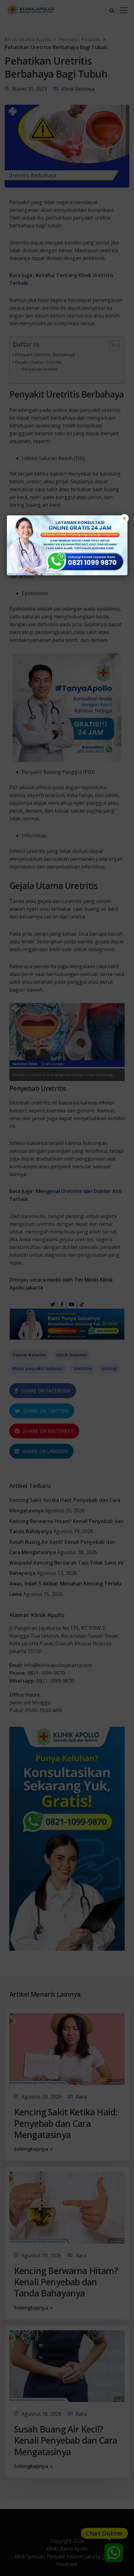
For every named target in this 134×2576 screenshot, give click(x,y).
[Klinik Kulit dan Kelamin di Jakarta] (67, 545)
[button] (67, 1288)
